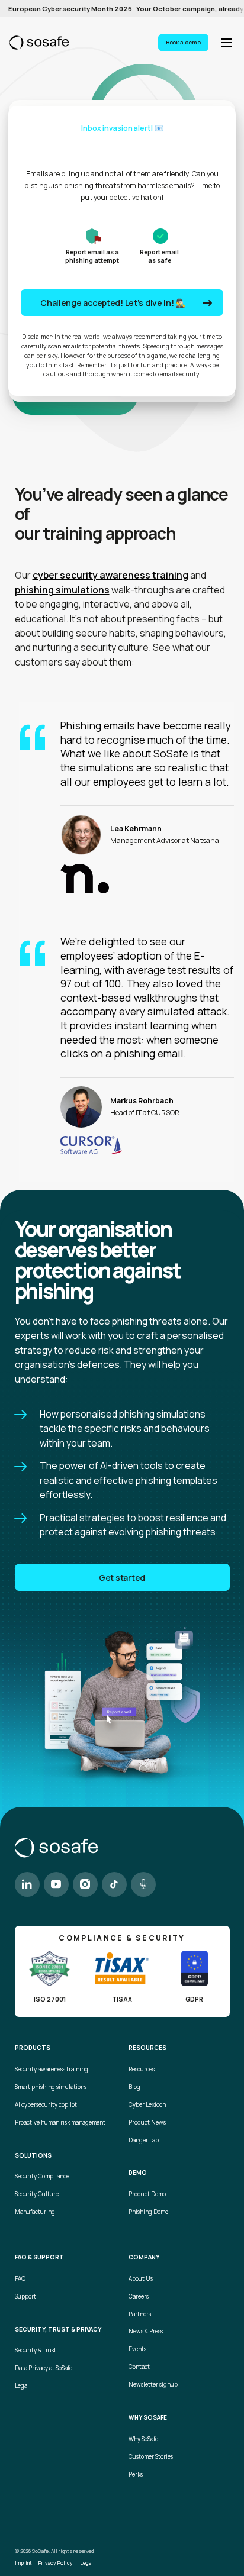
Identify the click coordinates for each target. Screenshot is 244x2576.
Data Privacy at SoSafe (44, 2368)
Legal (22, 2386)
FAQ (20, 2279)
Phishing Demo (148, 2212)
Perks (136, 2475)
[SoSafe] (39, 43)
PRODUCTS (33, 2048)
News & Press (146, 2331)
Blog (134, 2087)
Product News (147, 2123)
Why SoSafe (143, 2439)
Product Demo (147, 2194)
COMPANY (144, 2258)
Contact (139, 2367)
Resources (142, 2069)
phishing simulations (62, 590)
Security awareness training (52, 2069)
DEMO (138, 2173)
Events (137, 2349)
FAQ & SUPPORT (39, 2258)
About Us (141, 2279)
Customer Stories (151, 2457)
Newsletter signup (153, 2385)
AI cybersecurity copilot (46, 2105)
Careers (139, 2296)
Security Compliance (42, 2176)
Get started (122, 1578)
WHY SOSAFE (148, 2418)
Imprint (23, 2563)
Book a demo (183, 42)
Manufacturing (35, 2212)
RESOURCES (147, 2048)
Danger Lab (144, 2140)
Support (25, 2296)
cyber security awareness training (110, 575)
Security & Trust (36, 2350)
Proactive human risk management (60, 2123)
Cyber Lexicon (147, 2105)
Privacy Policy (56, 2563)
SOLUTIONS (33, 2156)
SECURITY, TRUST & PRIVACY (58, 2330)
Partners (140, 2314)
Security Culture (37, 2194)
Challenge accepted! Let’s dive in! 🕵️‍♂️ (113, 303)
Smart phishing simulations (51, 2087)
